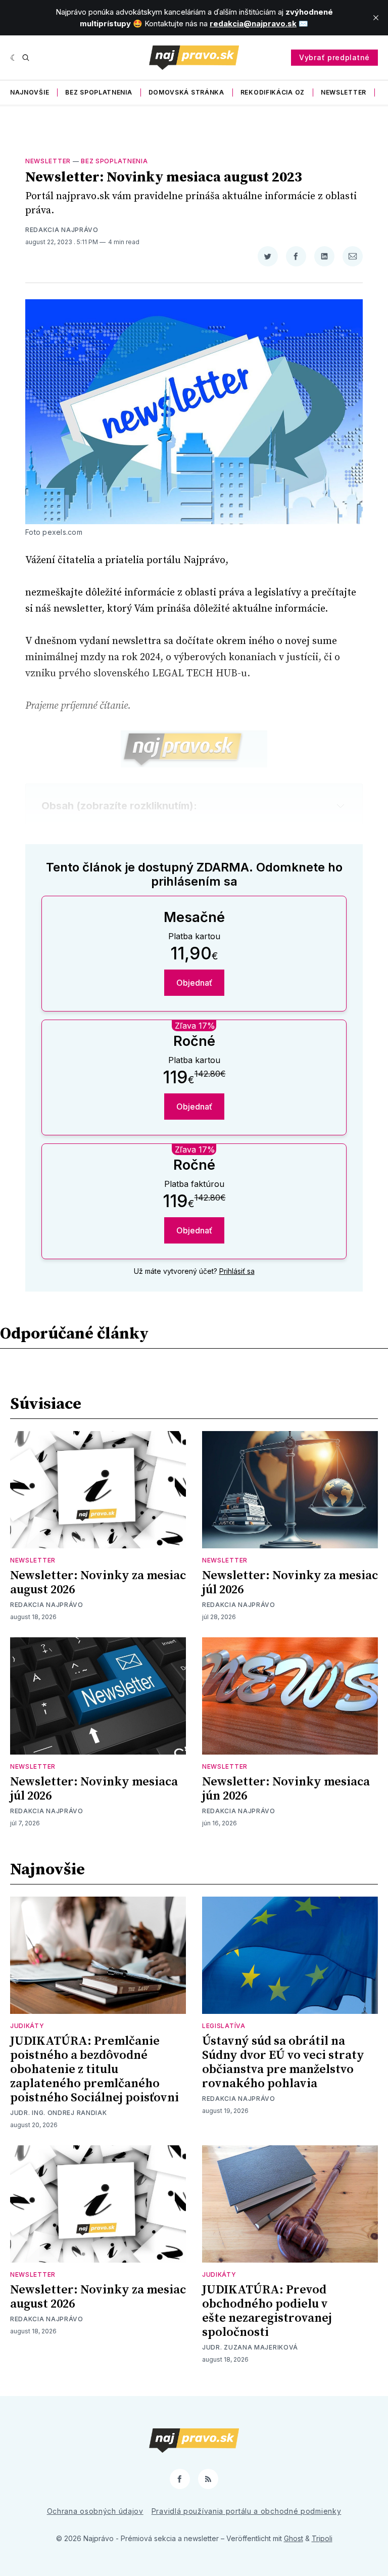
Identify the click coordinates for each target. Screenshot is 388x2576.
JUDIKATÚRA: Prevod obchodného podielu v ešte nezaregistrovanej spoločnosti (267, 2311)
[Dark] (14, 58)
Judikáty (27, 2026)
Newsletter (344, 92)
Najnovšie (30, 92)
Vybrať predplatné (334, 57)
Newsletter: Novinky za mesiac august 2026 (98, 1583)
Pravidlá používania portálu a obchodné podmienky (247, 2511)
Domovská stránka (186, 92)
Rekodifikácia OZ (273, 92)
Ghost (294, 2538)
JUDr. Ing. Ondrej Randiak (59, 2113)
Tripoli (322, 2538)
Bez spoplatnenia (99, 92)
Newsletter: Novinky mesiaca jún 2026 (286, 1789)
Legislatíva (224, 2026)
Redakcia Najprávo (62, 230)
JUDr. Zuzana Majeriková (250, 2347)
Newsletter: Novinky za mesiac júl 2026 (290, 1583)
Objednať (194, 983)
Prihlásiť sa (237, 1271)
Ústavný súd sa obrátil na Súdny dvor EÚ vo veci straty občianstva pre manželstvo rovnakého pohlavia (283, 2062)
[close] (376, 18)
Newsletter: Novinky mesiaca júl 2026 (94, 1789)
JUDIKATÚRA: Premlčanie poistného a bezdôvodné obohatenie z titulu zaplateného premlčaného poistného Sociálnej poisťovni (94, 2069)
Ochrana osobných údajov (95, 2511)
